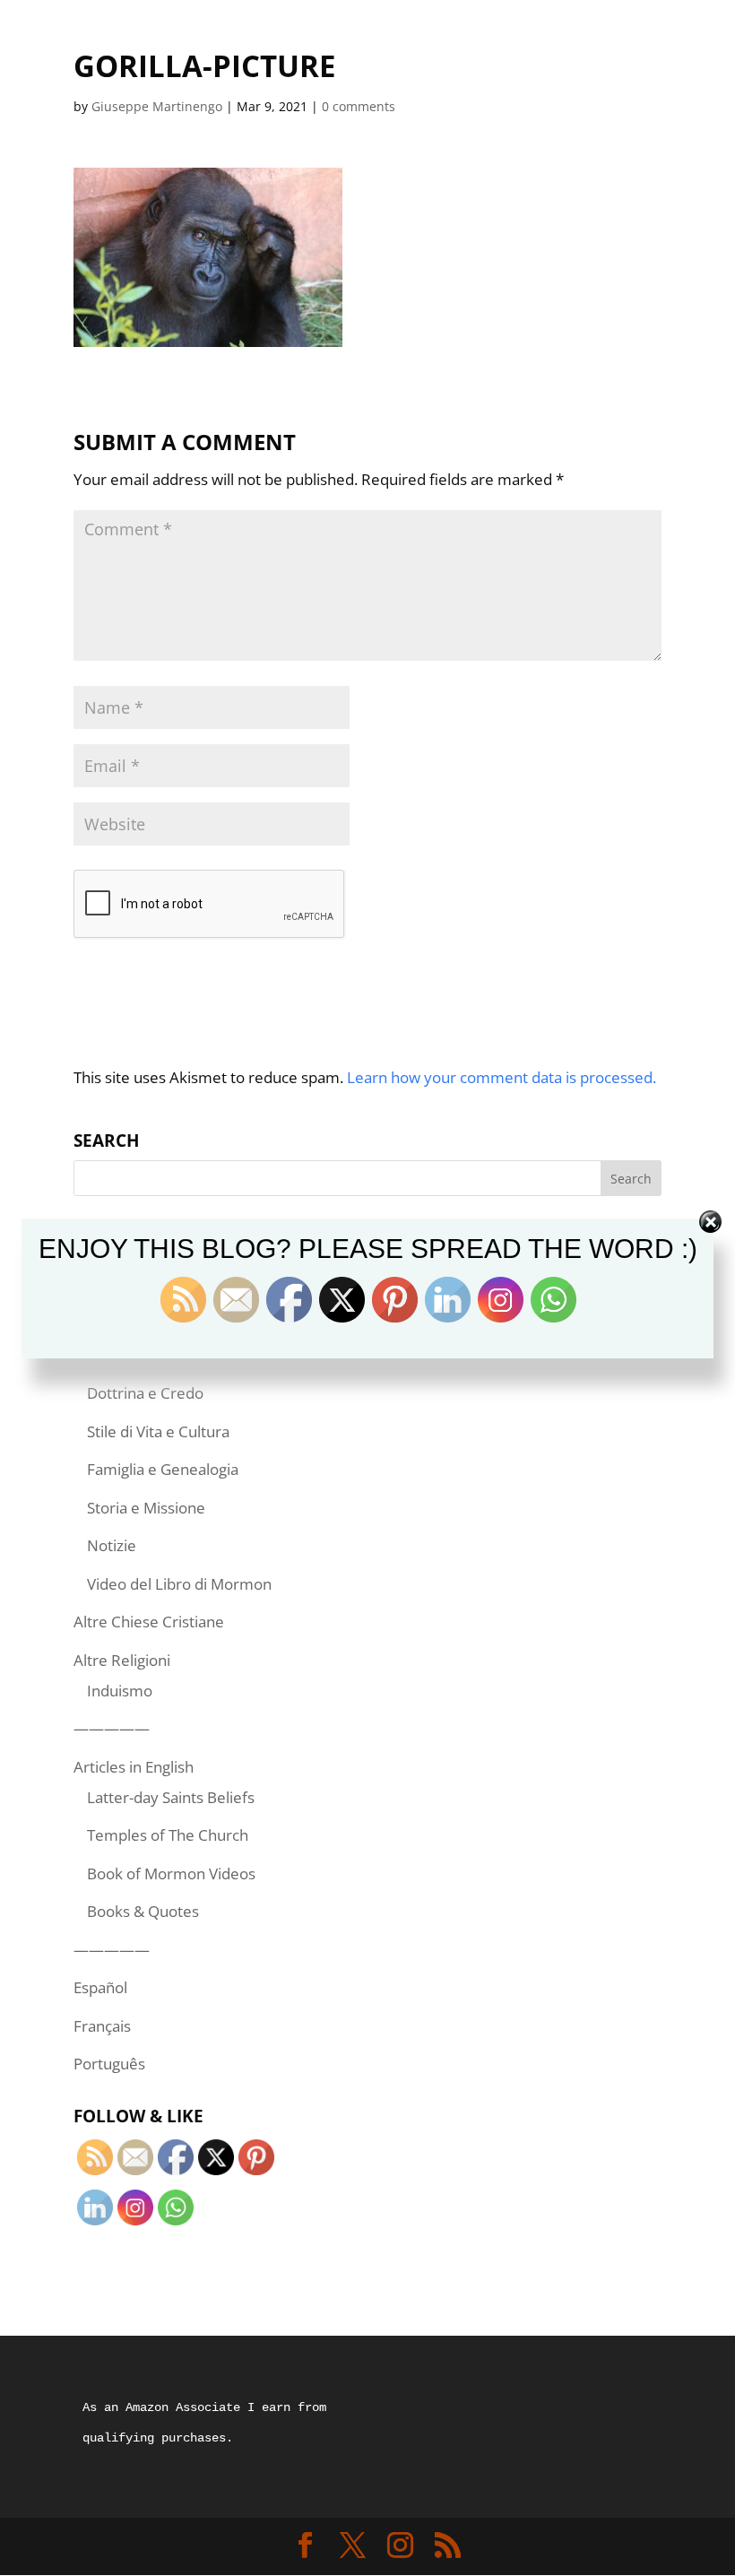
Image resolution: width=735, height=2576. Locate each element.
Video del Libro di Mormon (179, 1584)
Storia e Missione (146, 1508)
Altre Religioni (122, 1660)
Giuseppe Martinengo (157, 106)
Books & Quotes (143, 1911)
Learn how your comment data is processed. (502, 1077)
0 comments (359, 106)
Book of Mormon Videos (171, 1873)
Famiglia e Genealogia (163, 1469)
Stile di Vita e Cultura (158, 1431)
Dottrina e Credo (145, 1393)
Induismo (120, 1691)
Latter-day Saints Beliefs (171, 1797)
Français (102, 2026)
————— (112, 1728)
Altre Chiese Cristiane (149, 1622)
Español (100, 1987)
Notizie (112, 1545)
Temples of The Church (168, 1835)
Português (109, 2064)
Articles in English (134, 1767)
